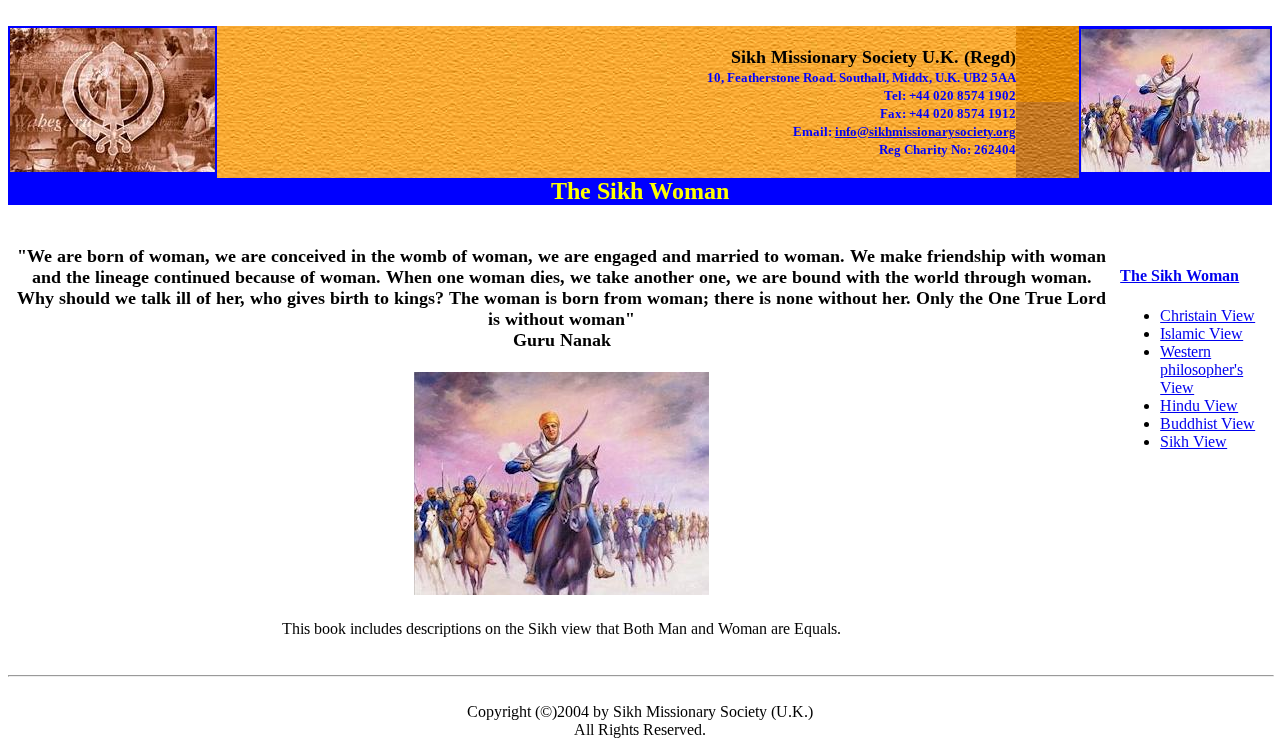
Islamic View (1201, 333)
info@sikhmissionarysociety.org (925, 131)
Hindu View (1199, 405)
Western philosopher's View (1201, 369)
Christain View (1207, 315)
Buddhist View (1207, 423)
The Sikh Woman (1179, 275)
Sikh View (1193, 441)
